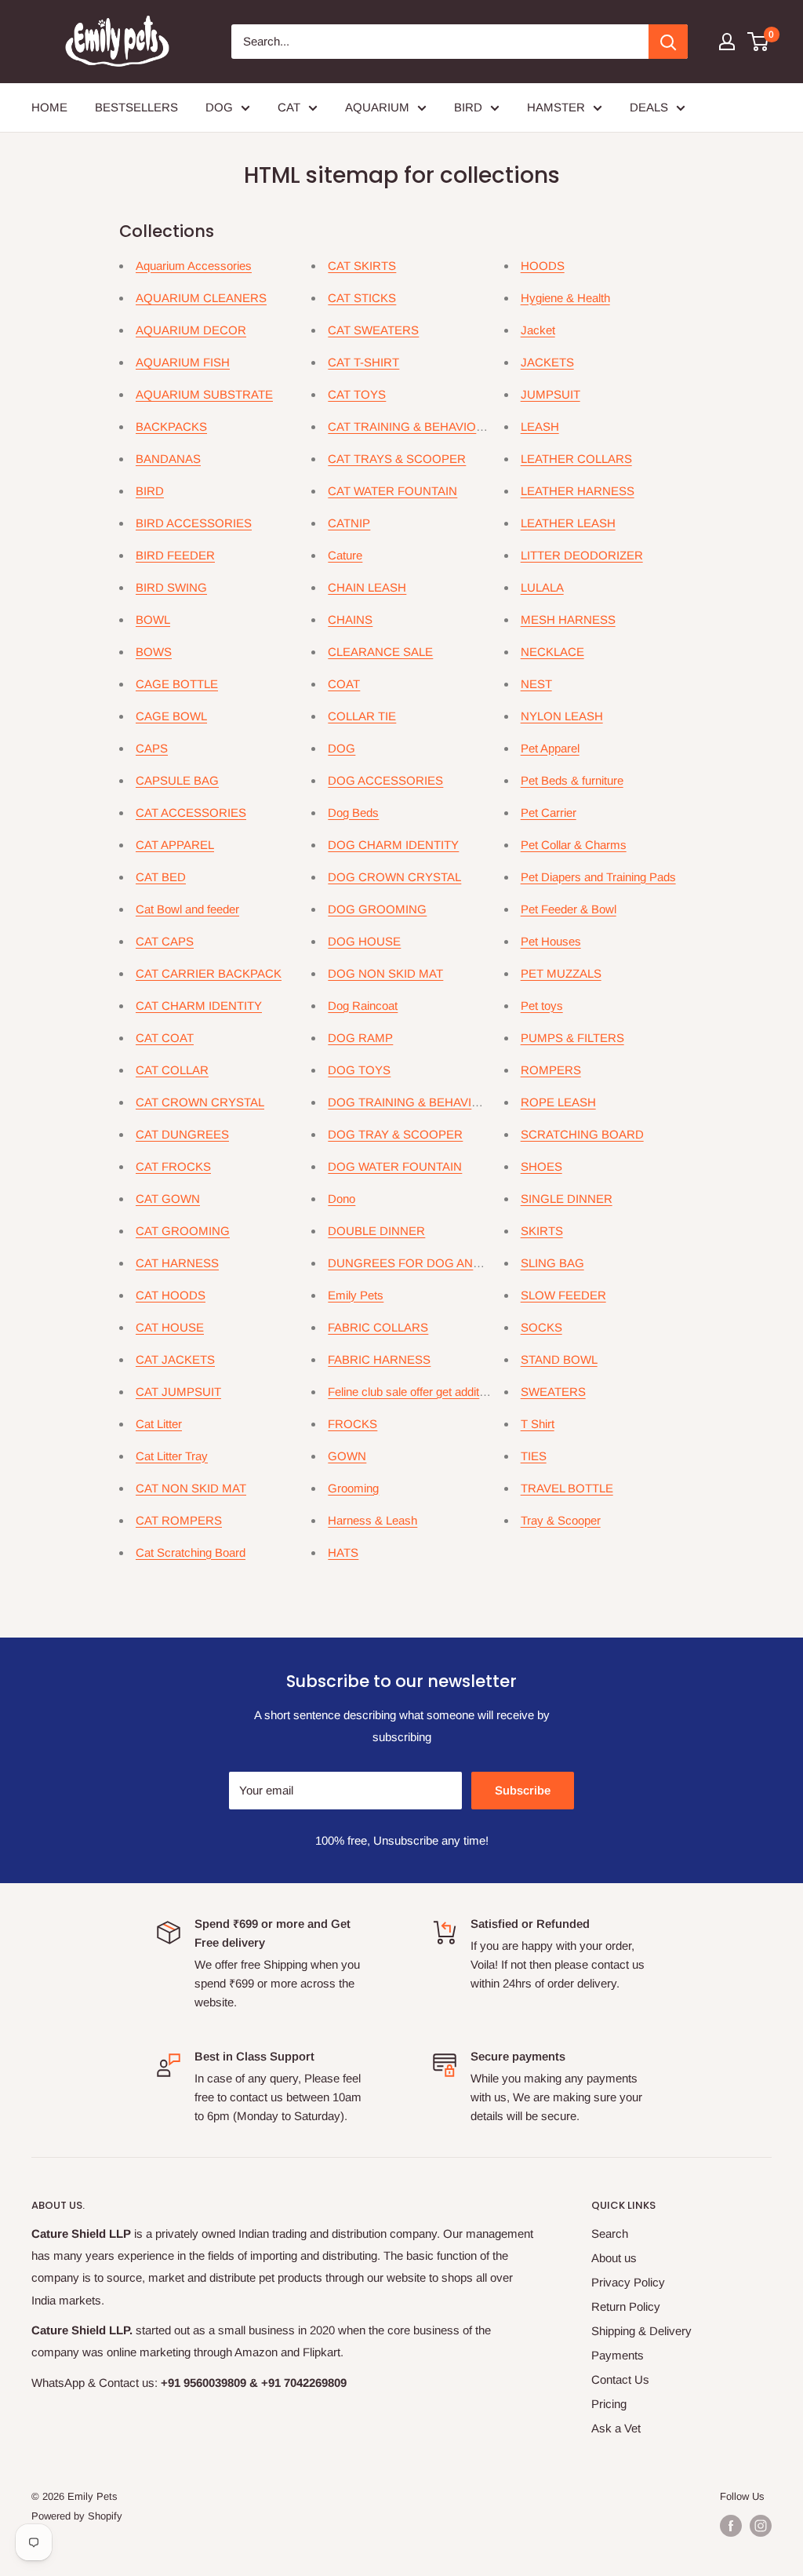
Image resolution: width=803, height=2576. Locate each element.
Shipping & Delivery (641, 2331)
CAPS (152, 748)
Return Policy (626, 2306)
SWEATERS (553, 1392)
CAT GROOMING (183, 1231)
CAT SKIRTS (362, 266)
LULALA (542, 587)
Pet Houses (551, 941)
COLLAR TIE (362, 716)
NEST (536, 684)
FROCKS (352, 1424)
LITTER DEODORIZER (582, 555)
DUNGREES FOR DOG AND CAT (418, 1263)
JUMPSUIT (550, 394)
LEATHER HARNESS (578, 491)
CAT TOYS (357, 394)
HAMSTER (556, 107)
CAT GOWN (168, 1199)
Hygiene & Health (565, 298)
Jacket (538, 330)
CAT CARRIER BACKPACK (209, 973)
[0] (759, 42)
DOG (219, 107)
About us (614, 2258)
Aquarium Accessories (194, 266)
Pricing (609, 2404)
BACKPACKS (171, 426)
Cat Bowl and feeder (187, 909)
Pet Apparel (550, 748)
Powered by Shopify (77, 2516)
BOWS (154, 652)
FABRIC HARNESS (379, 1359)
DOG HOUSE (364, 941)
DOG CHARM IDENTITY (393, 845)
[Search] (668, 42)
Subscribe (523, 1790)
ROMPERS (551, 1070)
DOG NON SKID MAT (385, 973)
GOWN (347, 1456)
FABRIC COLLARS (378, 1327)
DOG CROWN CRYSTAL (394, 877)
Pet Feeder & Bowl (569, 909)
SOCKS (541, 1327)
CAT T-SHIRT (363, 362)
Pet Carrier (549, 813)
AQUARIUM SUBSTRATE (204, 394)
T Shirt (538, 1424)
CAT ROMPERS (179, 1520)
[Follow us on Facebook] (731, 2526)
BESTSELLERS (136, 107)
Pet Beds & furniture (572, 780)
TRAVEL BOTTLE (567, 1488)
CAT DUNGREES (182, 1134)
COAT (344, 684)
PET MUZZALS (561, 973)
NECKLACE (552, 652)
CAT (289, 107)
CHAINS (350, 619)
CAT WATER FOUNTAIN (392, 491)
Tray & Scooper (561, 1520)
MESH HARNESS (568, 619)
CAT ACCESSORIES (191, 813)
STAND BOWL (559, 1359)
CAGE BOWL (171, 716)
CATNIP (349, 523)
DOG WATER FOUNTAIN (395, 1166)
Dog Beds (353, 813)
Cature (345, 555)
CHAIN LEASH (367, 587)
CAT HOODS (171, 1295)
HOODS (543, 266)
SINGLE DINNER (567, 1199)
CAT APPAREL (175, 845)
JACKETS (547, 362)
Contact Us (620, 2379)
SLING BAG (552, 1263)
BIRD (468, 107)
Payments (618, 2355)
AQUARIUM (377, 107)
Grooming (353, 1488)
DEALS (649, 107)
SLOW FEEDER (563, 1295)
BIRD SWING (171, 587)
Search (610, 2234)
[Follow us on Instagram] (761, 2526)
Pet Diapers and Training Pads (598, 877)
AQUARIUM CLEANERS (201, 298)
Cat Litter (159, 1424)
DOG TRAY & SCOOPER (395, 1134)
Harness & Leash (372, 1520)
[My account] (727, 42)
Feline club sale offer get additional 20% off (436, 1392)
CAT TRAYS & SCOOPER (397, 459)
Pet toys (542, 1006)
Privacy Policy (628, 2282)
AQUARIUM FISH (183, 362)
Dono (342, 1199)
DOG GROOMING (377, 909)
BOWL (153, 619)
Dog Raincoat (363, 1006)
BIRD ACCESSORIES (194, 523)
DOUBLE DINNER (376, 1231)
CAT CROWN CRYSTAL (200, 1102)
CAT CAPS (165, 941)
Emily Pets (356, 1295)
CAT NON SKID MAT (191, 1488)
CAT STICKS (362, 298)
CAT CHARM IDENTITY (199, 1006)
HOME (49, 107)
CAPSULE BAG (177, 780)
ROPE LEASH (558, 1102)
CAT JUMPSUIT (178, 1392)
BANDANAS (168, 459)
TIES (534, 1456)
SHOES (541, 1166)
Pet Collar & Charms (574, 845)
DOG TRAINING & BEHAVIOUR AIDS (428, 1102)
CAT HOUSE (170, 1327)
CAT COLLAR (172, 1070)
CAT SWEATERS (373, 330)
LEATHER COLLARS (576, 459)
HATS (343, 1552)
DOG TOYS (359, 1070)
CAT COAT (165, 1038)
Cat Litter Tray (172, 1456)
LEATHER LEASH (568, 523)
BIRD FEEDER (175, 555)
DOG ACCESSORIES (385, 780)
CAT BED (161, 877)
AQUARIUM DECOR (191, 330)
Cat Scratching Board (191, 1552)
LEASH (540, 426)
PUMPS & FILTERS (572, 1038)
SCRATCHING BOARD (582, 1134)
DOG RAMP (360, 1038)
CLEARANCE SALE (380, 652)
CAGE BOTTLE (177, 684)
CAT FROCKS (173, 1166)
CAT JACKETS (175, 1359)
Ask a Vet (616, 2428)
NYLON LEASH (562, 716)
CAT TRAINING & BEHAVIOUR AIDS (425, 426)
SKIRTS (542, 1231)
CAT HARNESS (177, 1263)
